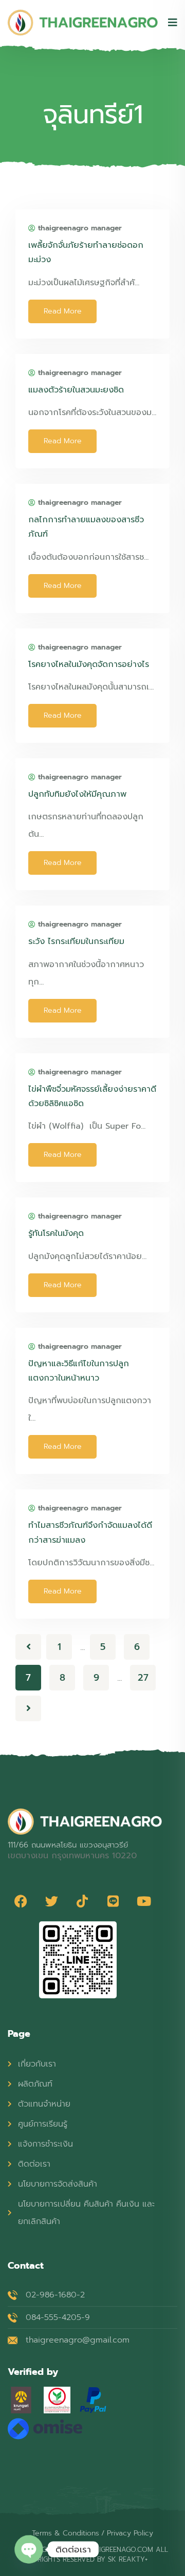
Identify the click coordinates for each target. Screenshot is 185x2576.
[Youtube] (144, 1901)
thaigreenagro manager (80, 228)
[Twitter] (51, 1901)
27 (143, 1678)
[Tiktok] (82, 1901)
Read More (63, 311)
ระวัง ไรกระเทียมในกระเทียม (76, 941)
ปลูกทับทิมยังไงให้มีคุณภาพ (77, 794)
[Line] (113, 1901)
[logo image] (83, 23)
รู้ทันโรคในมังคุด (56, 1233)
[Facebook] (21, 1901)
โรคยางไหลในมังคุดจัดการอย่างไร (89, 664)
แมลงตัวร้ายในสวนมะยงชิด (76, 390)
